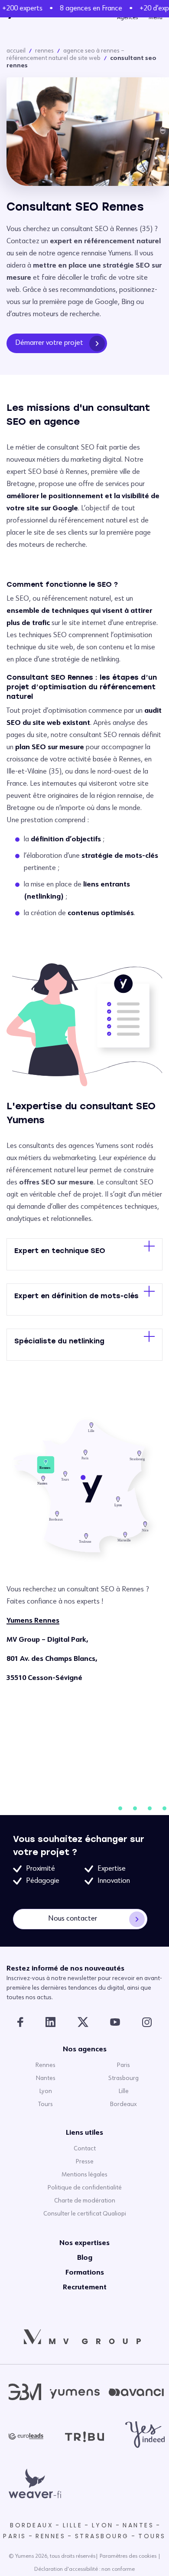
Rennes (44, 51)
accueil (16, 51)
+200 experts (20, 9)
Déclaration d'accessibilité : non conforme (84, 2569)
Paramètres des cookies (128, 2556)
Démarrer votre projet (49, 343)
